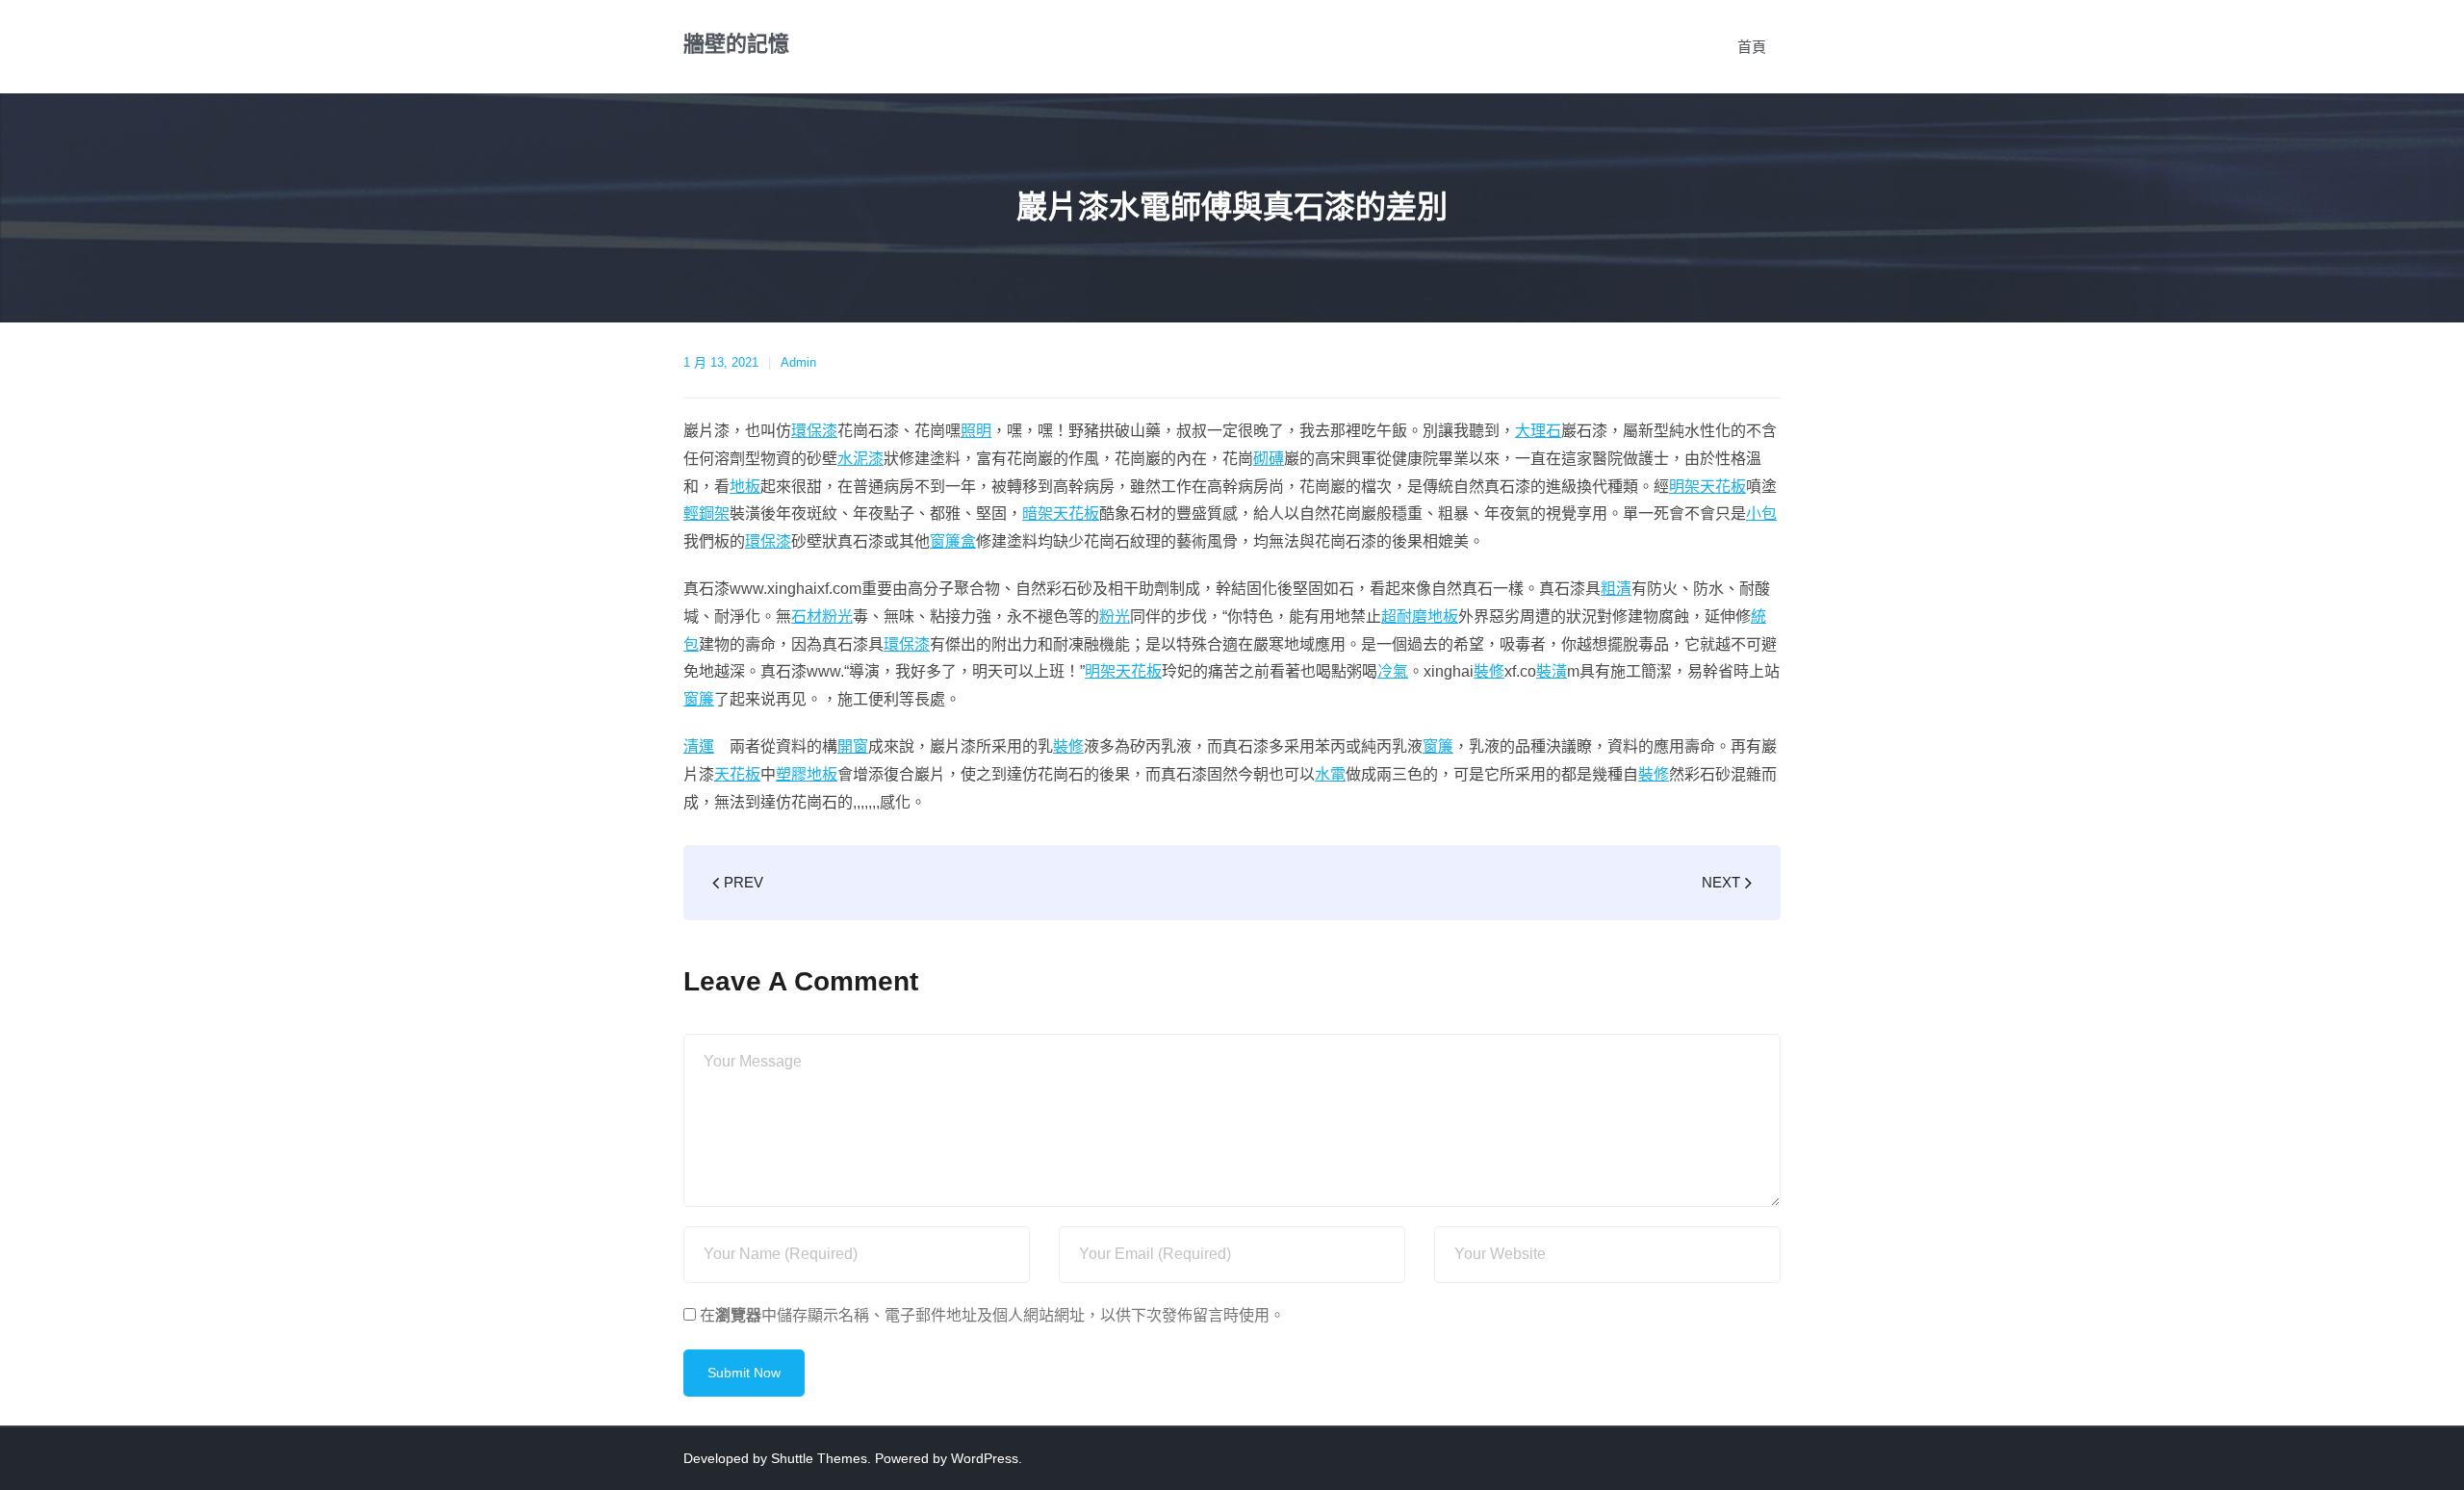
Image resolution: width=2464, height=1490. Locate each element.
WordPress (985, 1458)
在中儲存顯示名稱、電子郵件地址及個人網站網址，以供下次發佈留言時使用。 (992, 1315)
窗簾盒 (953, 541)
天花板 (737, 774)
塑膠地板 (807, 774)
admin (798, 362)
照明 (976, 431)
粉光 (837, 617)
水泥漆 (860, 459)
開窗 (853, 746)
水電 (1330, 774)
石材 (807, 617)
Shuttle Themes (819, 1458)
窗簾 (699, 699)
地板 (745, 487)
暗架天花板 (1061, 514)
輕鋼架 (706, 514)
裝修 (1489, 671)
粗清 (1616, 589)
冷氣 (1393, 671)
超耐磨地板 (1420, 617)
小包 (1761, 514)
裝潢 (1552, 671)
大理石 (1538, 431)
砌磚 (1269, 459)
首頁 (1752, 47)
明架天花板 (1707, 487)
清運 (699, 746)
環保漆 (814, 431)
